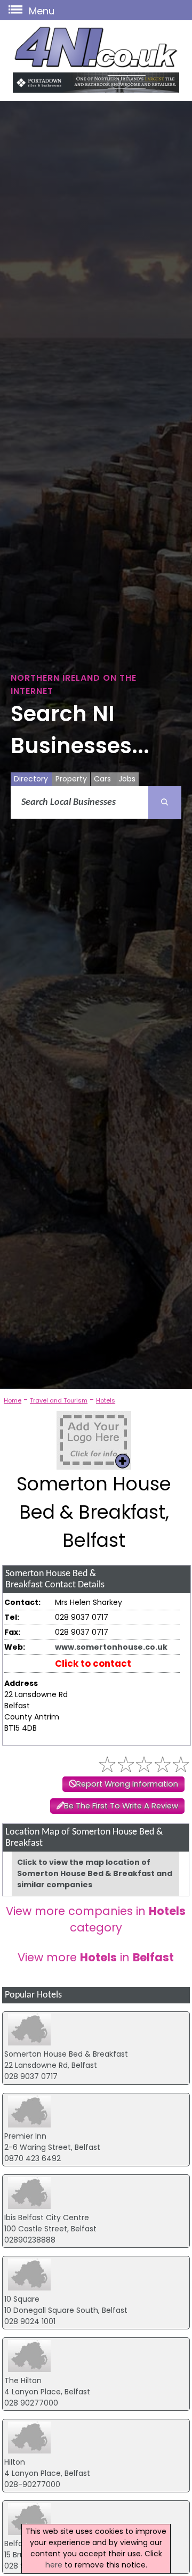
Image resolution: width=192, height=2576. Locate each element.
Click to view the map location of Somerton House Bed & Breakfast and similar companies (95, 1873)
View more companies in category (96, 1919)
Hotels (106, 1400)
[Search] (165, 803)
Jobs (127, 779)
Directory (31, 779)
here (54, 2565)
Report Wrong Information (127, 1784)
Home (13, 1400)
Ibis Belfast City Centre (47, 2218)
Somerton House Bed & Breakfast (66, 2054)
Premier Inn (25, 2136)
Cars (102, 779)
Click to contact (93, 1664)
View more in (96, 1957)
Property (71, 779)
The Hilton (23, 2381)
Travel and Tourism (59, 1400)
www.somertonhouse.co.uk (111, 1647)
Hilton (15, 2462)
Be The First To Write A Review (121, 1806)
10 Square (22, 2299)
